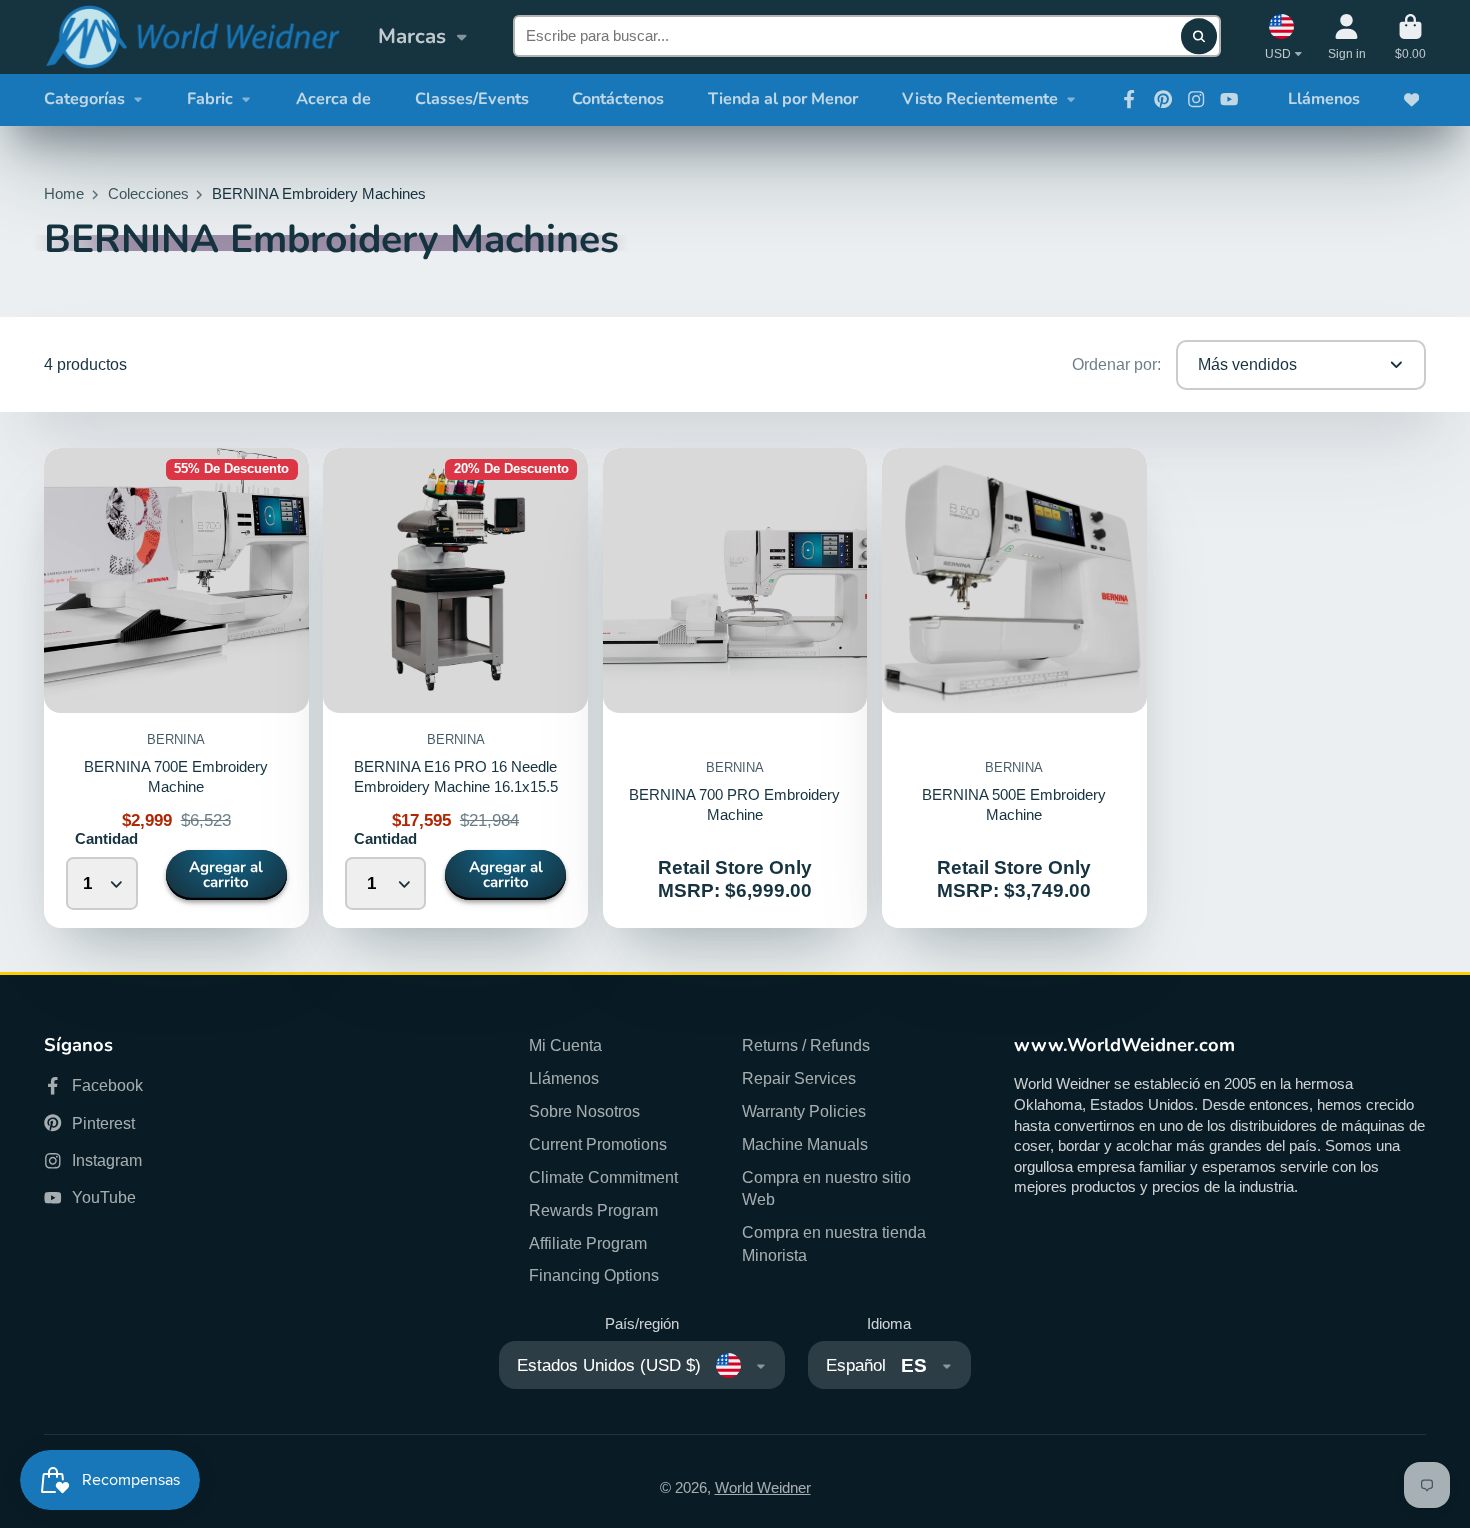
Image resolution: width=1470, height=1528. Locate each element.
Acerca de (333, 99)
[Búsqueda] (1198, 36)
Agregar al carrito (226, 874)
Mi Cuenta (565, 1045)
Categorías (84, 99)
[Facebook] (1129, 99)
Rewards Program (593, 1210)
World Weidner (763, 1488)
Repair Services (799, 1078)
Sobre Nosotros (584, 1111)
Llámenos (1324, 99)
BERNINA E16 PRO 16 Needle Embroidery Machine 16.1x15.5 (455, 688)
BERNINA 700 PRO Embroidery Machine (735, 688)
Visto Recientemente (980, 99)
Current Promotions (598, 1144)
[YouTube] (1229, 99)
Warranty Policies (804, 1111)
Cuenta (1347, 37)
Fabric (210, 99)
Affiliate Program (588, 1243)
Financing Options (594, 1275)
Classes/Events (472, 99)
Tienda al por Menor (783, 99)
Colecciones (148, 194)
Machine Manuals (805, 1144)
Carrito (1410, 37)
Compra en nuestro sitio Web (826, 1188)
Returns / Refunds (806, 1045)
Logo (192, 37)
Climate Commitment (603, 1177)
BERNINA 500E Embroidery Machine (1014, 688)
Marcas (412, 36)
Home (64, 194)
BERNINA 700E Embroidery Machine (176, 688)
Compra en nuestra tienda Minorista (834, 1243)
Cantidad (106, 839)
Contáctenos (618, 99)
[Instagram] (1196, 99)
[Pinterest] (1163, 99)
